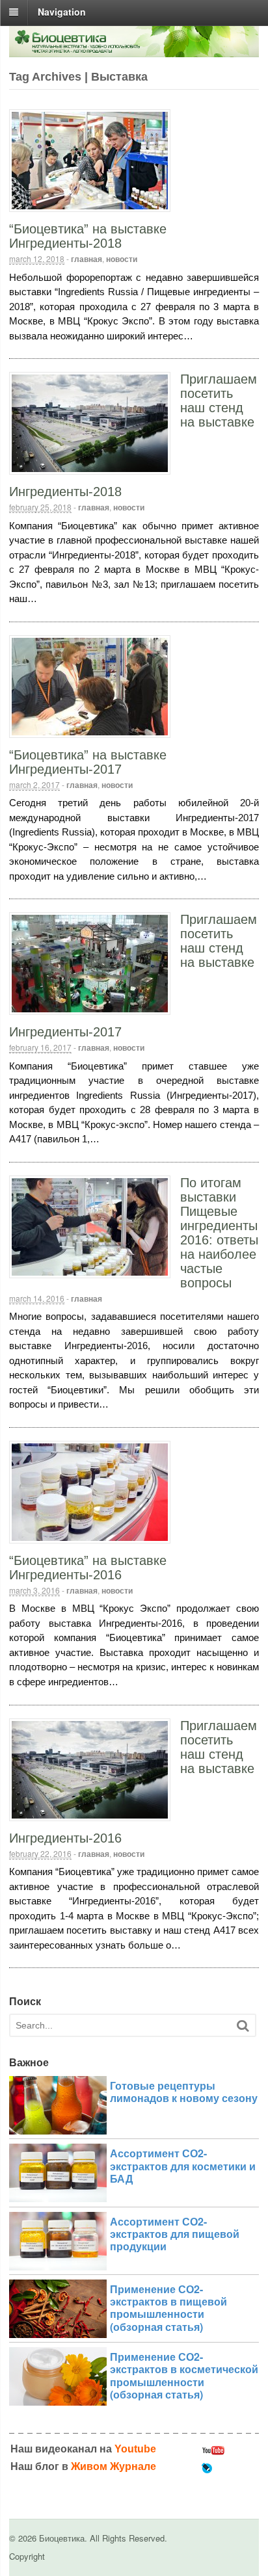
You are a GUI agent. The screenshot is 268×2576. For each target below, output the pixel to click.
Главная (87, 259)
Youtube (135, 2449)
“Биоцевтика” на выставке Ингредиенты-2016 (88, 1568)
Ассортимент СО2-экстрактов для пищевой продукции (175, 2234)
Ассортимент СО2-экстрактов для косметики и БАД (183, 2165)
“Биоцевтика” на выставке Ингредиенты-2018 (88, 236)
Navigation (62, 12)
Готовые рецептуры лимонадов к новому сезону (184, 2092)
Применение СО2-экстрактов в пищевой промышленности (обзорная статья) (168, 2308)
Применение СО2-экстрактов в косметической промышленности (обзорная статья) (184, 2375)
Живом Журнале (114, 2466)
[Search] (243, 2026)
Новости (122, 259)
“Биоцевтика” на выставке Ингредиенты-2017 (88, 762)
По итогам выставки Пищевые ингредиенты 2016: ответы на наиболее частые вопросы (219, 1233)
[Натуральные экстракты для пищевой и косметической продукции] (134, 50)
